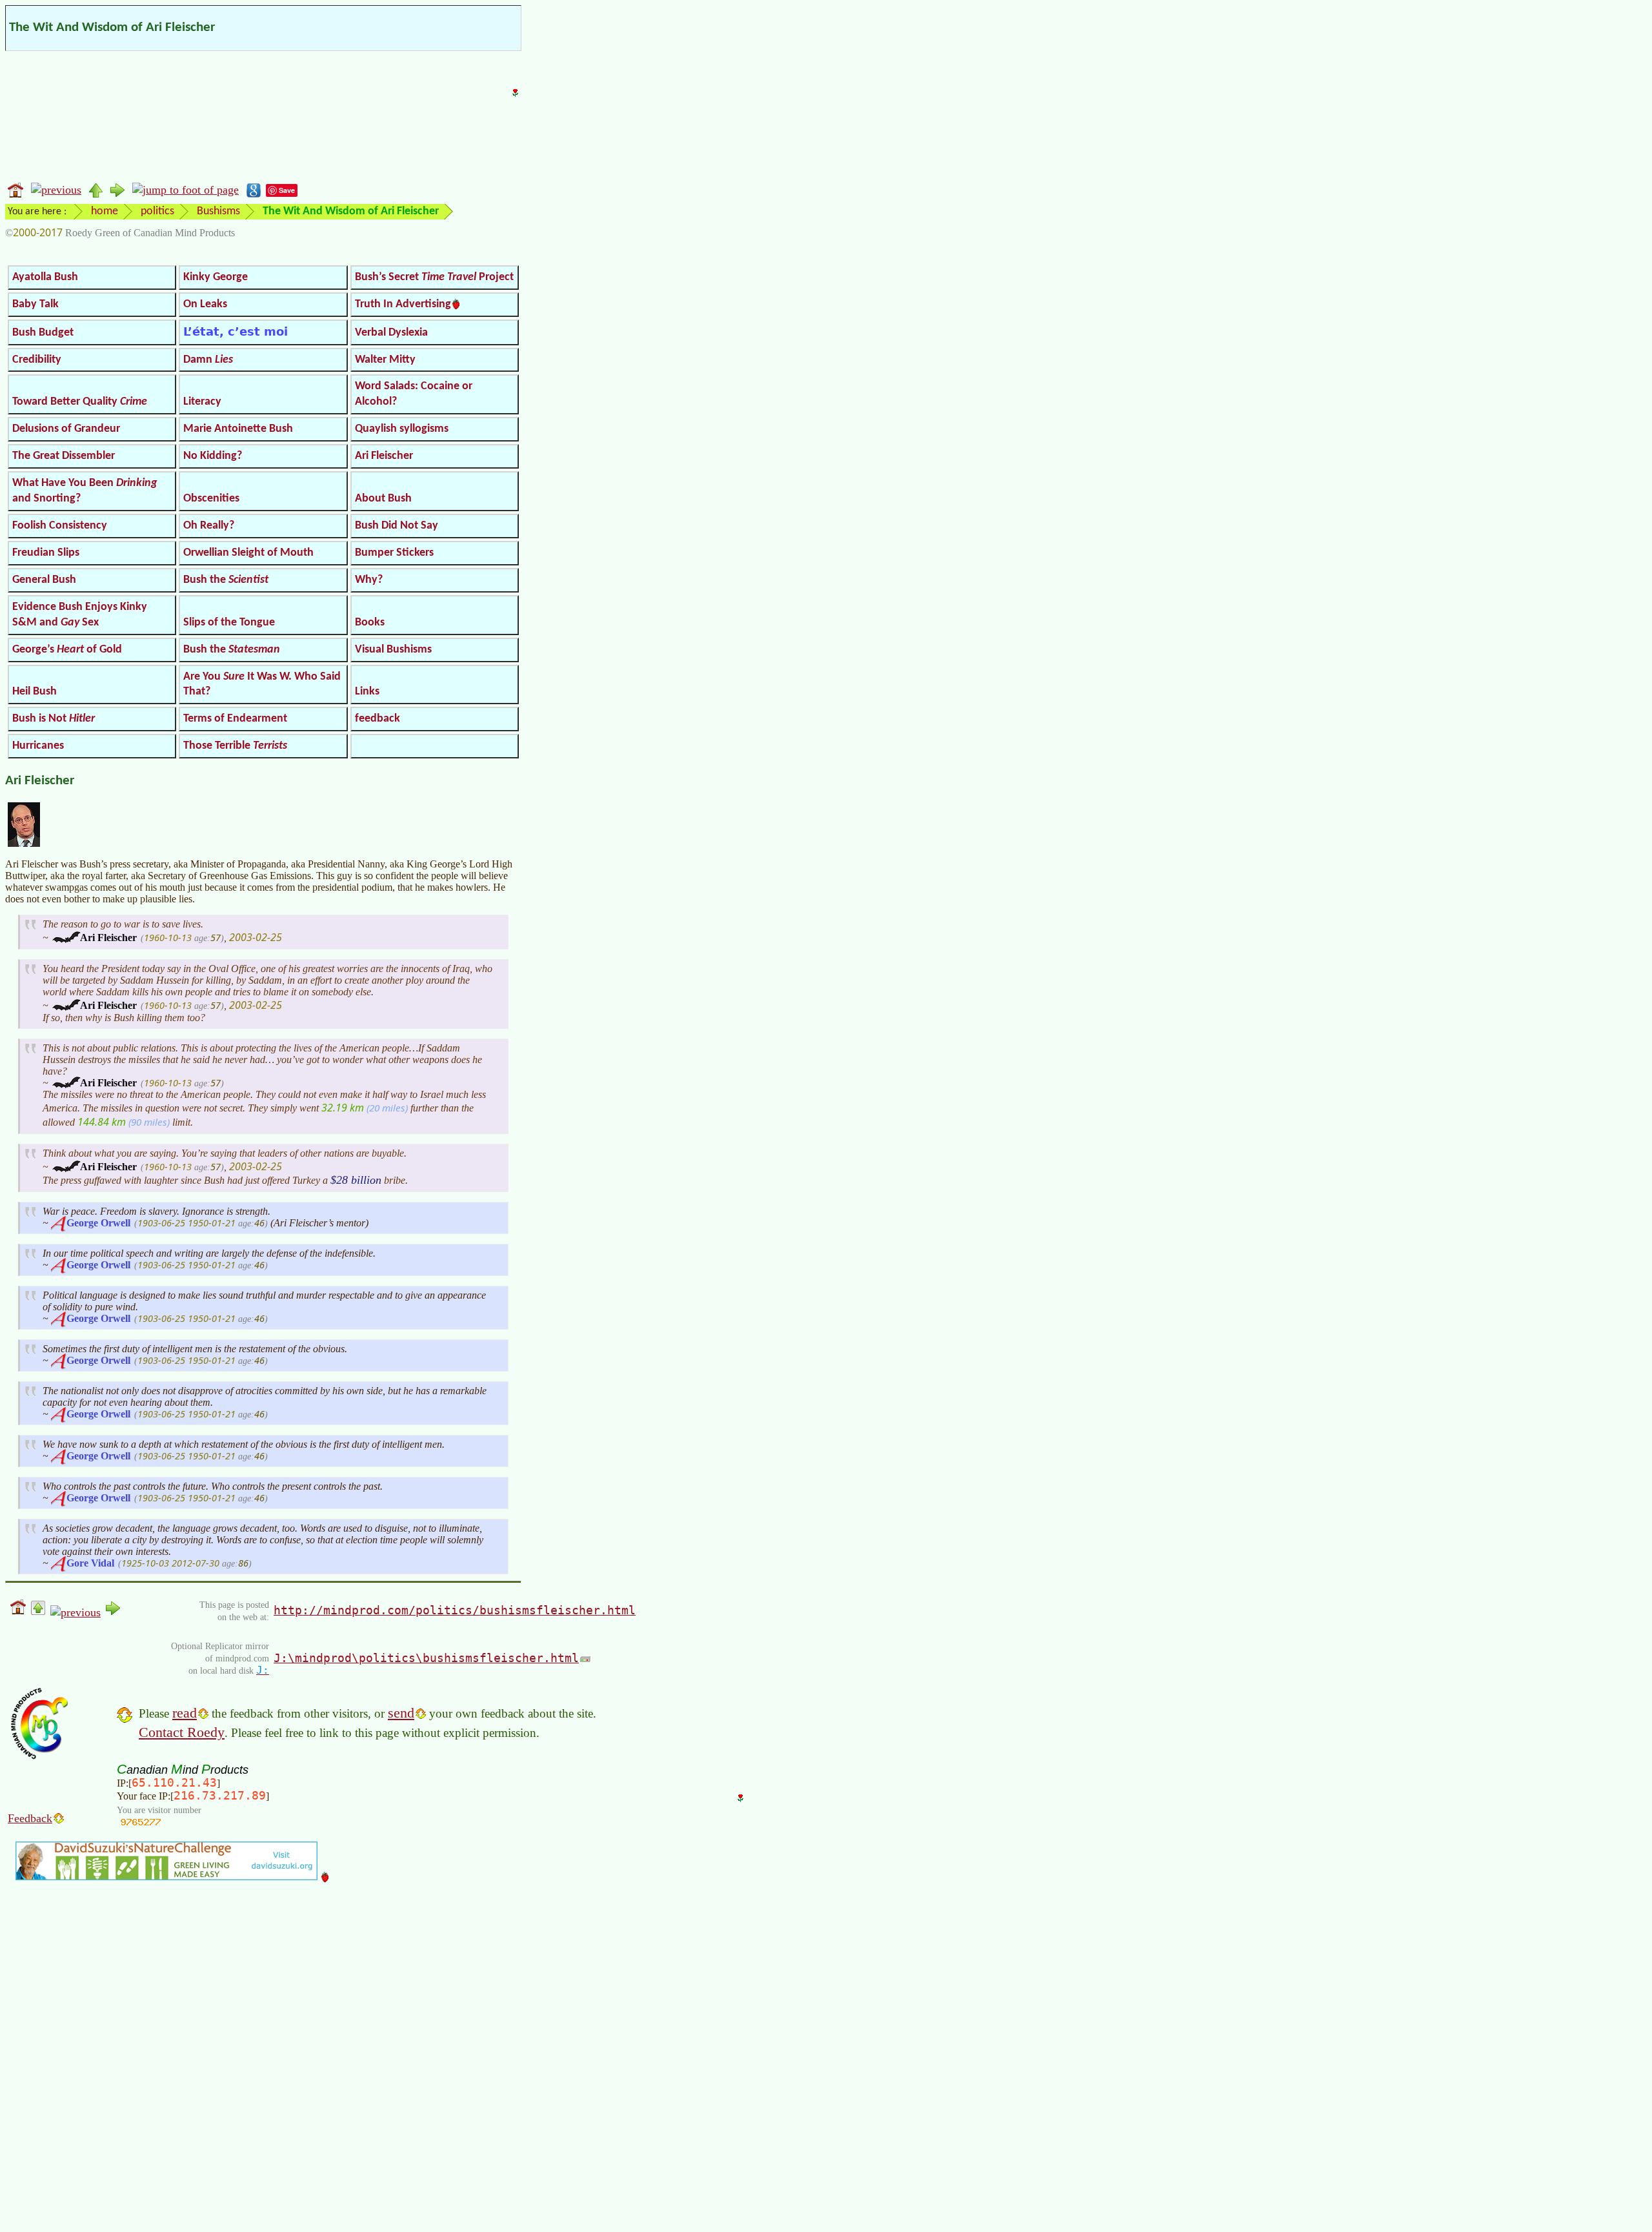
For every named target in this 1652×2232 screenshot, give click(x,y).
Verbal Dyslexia (391, 333)
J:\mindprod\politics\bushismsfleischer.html (426, 1658)
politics (157, 211)
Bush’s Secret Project (434, 277)
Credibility (37, 360)
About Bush (383, 499)
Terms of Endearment (235, 719)
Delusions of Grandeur (66, 429)
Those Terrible (235, 746)
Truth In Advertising (403, 304)
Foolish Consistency (60, 526)
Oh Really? (209, 526)
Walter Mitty (385, 360)
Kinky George (216, 277)
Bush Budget (43, 333)
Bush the (226, 580)
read (185, 1713)
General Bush (44, 580)
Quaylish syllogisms (402, 429)
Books (370, 623)
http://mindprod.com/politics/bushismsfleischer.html (455, 1610)
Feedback (30, 1818)
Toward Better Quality (80, 402)
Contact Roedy (182, 1732)
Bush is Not (54, 719)
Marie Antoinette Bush (238, 429)
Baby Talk (35, 304)
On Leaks (205, 304)
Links (367, 692)
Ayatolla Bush (45, 277)
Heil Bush (35, 692)
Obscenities (211, 499)
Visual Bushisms (393, 650)
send (401, 1713)
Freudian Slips (46, 553)
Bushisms (218, 211)
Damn (208, 360)
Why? (369, 580)
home (105, 211)
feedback (378, 719)
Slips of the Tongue (229, 623)
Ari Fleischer (384, 456)
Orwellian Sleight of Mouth (248, 553)
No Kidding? (213, 456)
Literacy (202, 402)
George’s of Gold (67, 650)
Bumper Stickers (394, 553)
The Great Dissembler (64, 456)
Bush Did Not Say (397, 526)
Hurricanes (38, 746)
